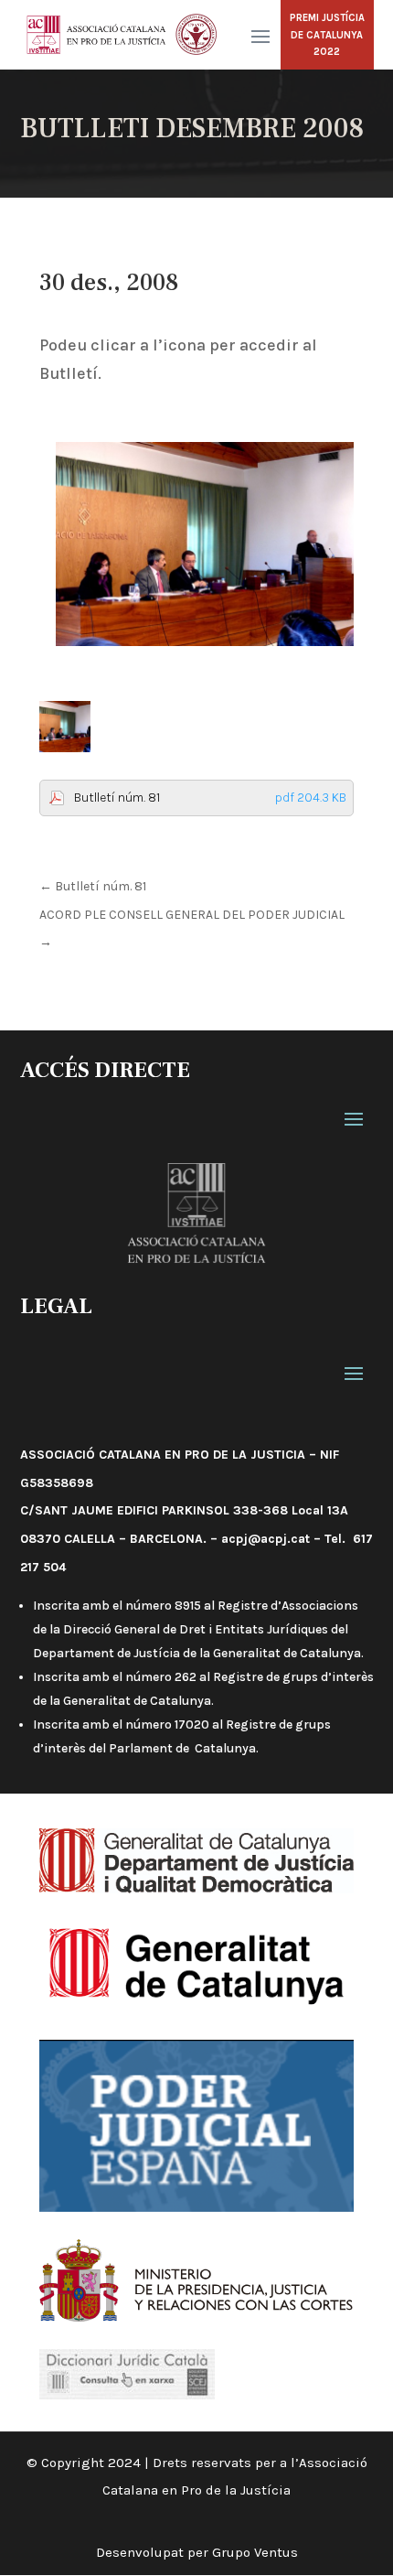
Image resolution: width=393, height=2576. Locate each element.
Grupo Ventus (255, 2552)
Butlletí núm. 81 (210, 798)
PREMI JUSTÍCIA (327, 18)
